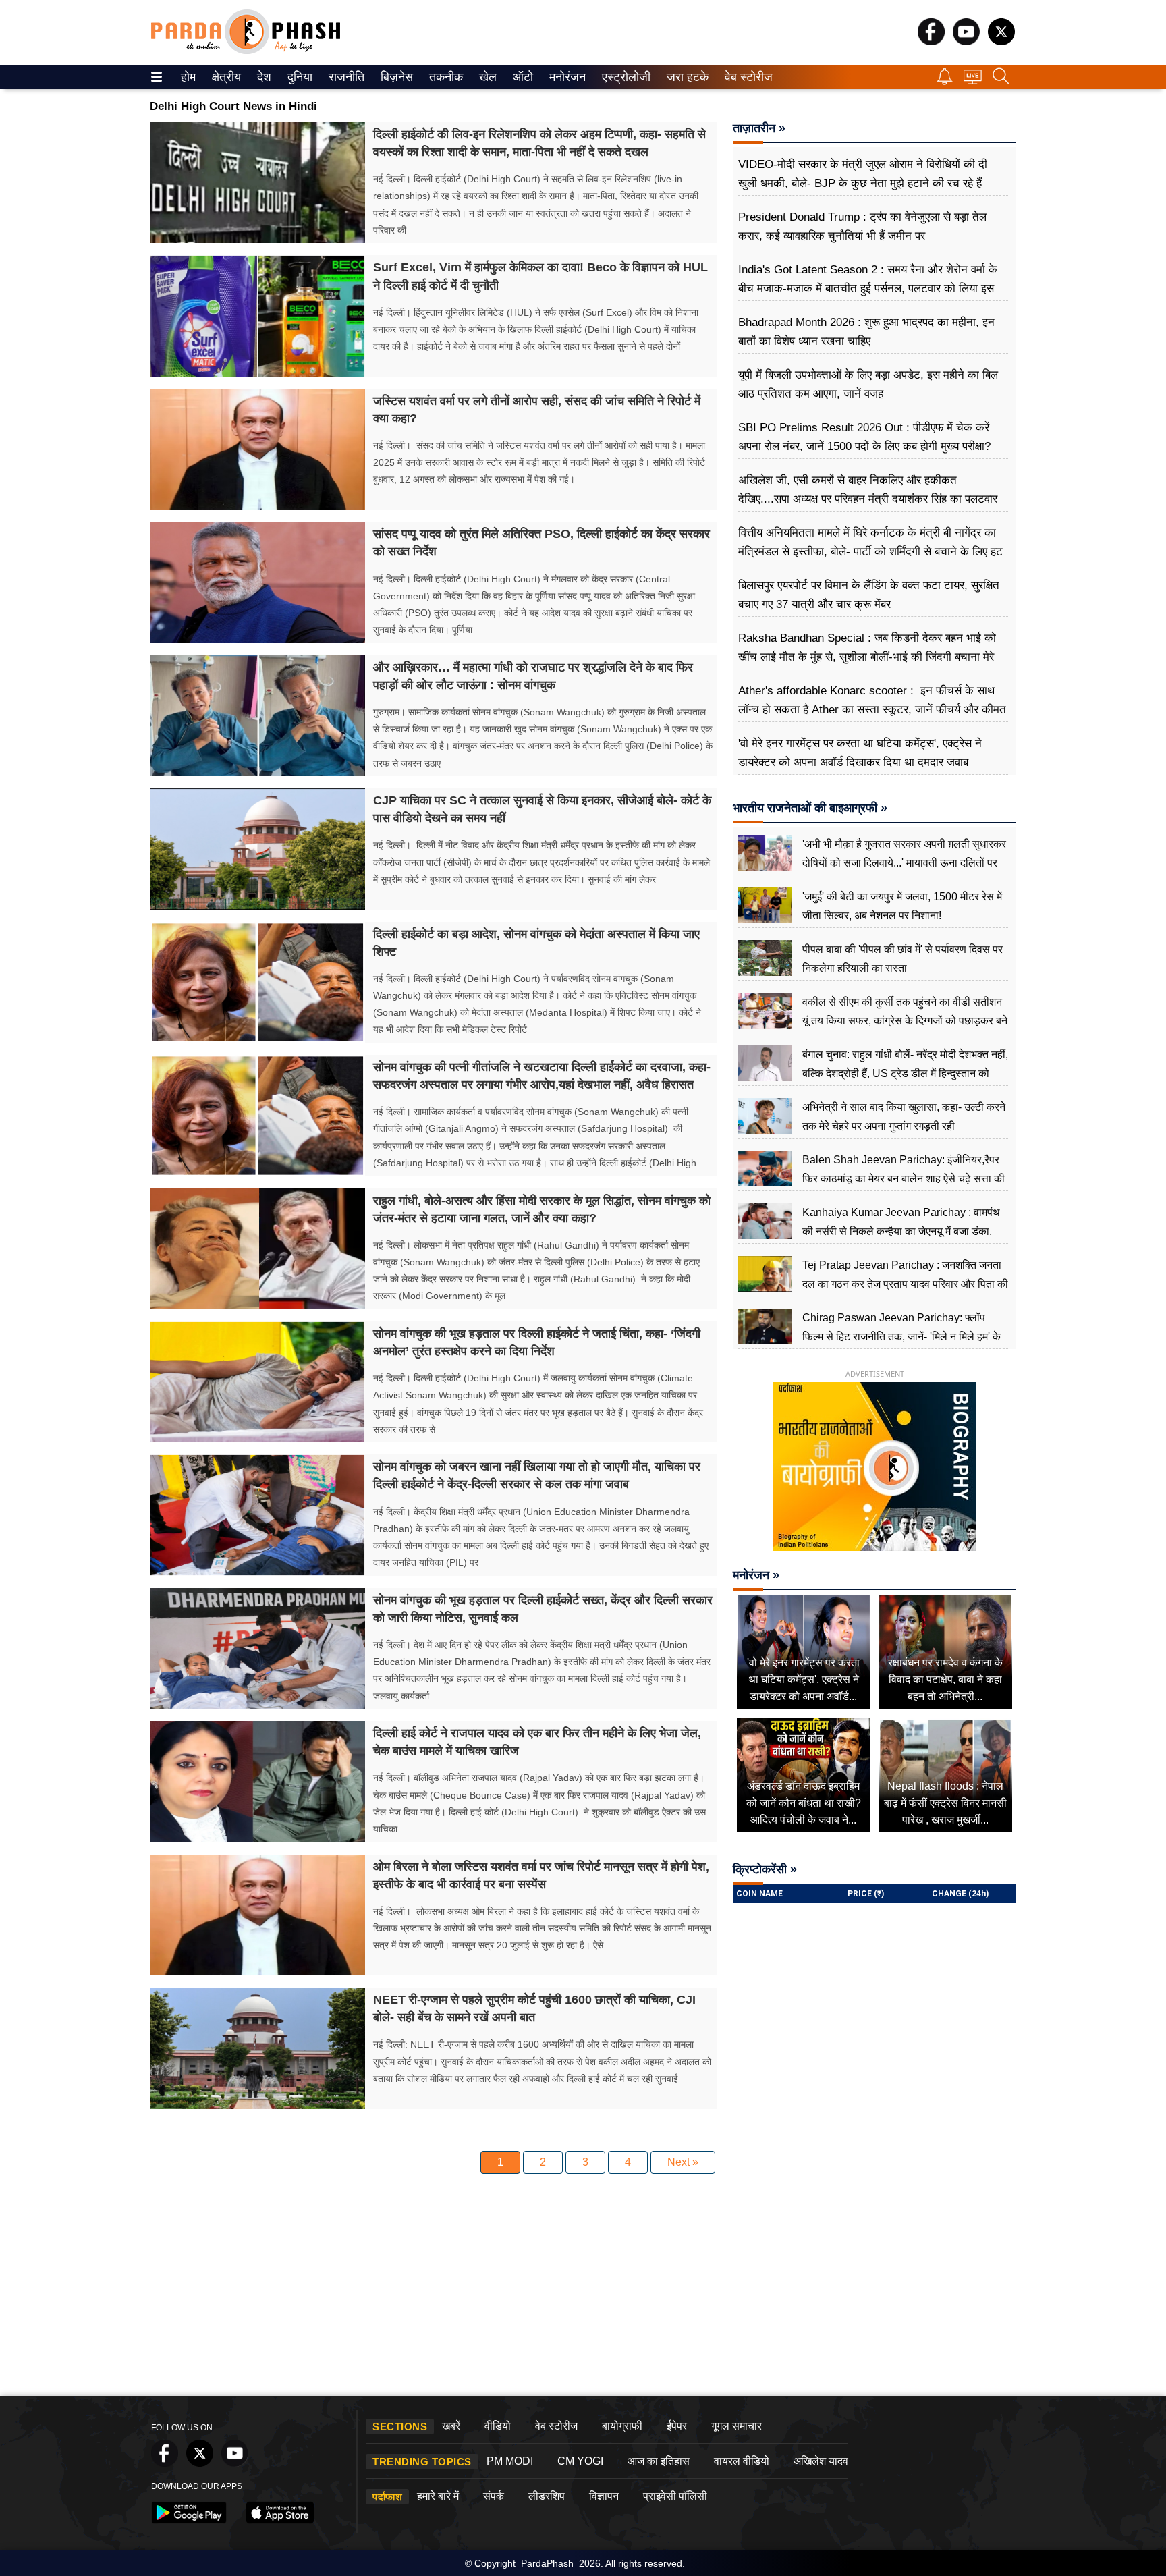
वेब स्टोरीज (746, 77)
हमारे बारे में (438, 2496)
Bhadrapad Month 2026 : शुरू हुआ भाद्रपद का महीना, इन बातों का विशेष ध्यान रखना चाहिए (866, 332)
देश (263, 77)
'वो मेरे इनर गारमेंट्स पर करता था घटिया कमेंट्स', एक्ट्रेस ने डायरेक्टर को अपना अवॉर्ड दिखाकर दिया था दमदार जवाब (860, 753)
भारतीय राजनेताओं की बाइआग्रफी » (810, 808)
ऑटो (522, 77)
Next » (683, 2162)
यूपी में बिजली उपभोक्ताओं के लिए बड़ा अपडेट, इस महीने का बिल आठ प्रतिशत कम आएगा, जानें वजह (868, 384)
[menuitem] (188, 77)
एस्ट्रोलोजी (623, 77)
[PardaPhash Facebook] (931, 42)
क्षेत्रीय (225, 77)
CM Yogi (580, 2461)
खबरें (451, 2426)
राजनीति (344, 77)
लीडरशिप (547, 2496)
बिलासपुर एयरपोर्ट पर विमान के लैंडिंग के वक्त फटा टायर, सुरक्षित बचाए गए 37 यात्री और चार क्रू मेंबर (869, 595)
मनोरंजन (565, 77)
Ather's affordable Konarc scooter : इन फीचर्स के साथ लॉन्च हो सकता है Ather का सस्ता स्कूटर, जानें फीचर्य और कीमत (872, 700)
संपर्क (494, 2496)
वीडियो (498, 2426)
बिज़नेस (395, 77)
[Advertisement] (583, 2289)
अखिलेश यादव (821, 2461)
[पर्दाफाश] (246, 51)
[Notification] (945, 81)
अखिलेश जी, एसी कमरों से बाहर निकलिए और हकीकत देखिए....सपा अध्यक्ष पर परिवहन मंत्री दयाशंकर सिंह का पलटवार (868, 490)
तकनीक (444, 77)
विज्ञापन (604, 2496)
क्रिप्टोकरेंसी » (765, 1869)
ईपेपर (677, 2426)
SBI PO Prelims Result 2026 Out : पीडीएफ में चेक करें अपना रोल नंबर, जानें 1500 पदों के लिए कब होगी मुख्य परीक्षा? (864, 437)
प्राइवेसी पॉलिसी (675, 2496)
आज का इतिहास (659, 2461)
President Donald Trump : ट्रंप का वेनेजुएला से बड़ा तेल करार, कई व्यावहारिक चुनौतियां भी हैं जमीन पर (862, 226)
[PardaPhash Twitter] (1001, 42)
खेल (487, 77)
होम (187, 77)
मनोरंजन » (756, 1575)
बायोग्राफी (622, 2426)
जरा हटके (685, 77)
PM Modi (510, 2461)
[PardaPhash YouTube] (966, 42)
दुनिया (299, 77)
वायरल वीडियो (742, 2461)
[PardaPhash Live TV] (973, 80)
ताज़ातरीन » (759, 128)
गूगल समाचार (737, 2426)
